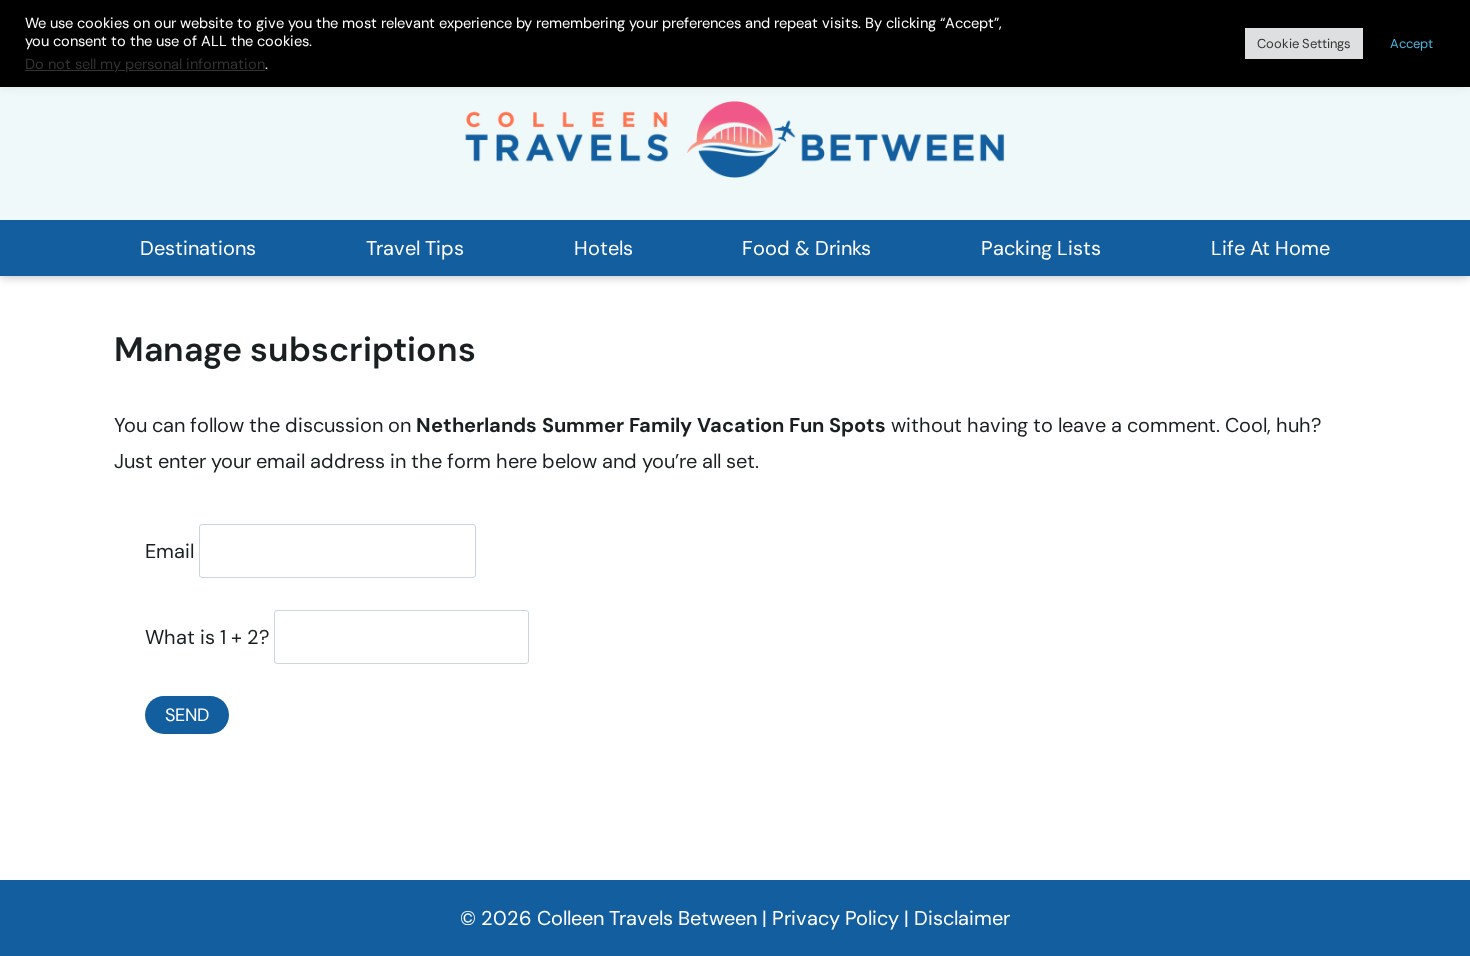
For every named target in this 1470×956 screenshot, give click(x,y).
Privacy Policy (835, 918)
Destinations (198, 248)
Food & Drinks (806, 248)
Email (169, 551)
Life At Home (1270, 248)
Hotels (603, 248)
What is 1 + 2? (207, 637)
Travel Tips (415, 248)
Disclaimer (962, 918)
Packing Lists (1041, 248)
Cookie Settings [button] (1304, 43)
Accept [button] (1411, 43)
